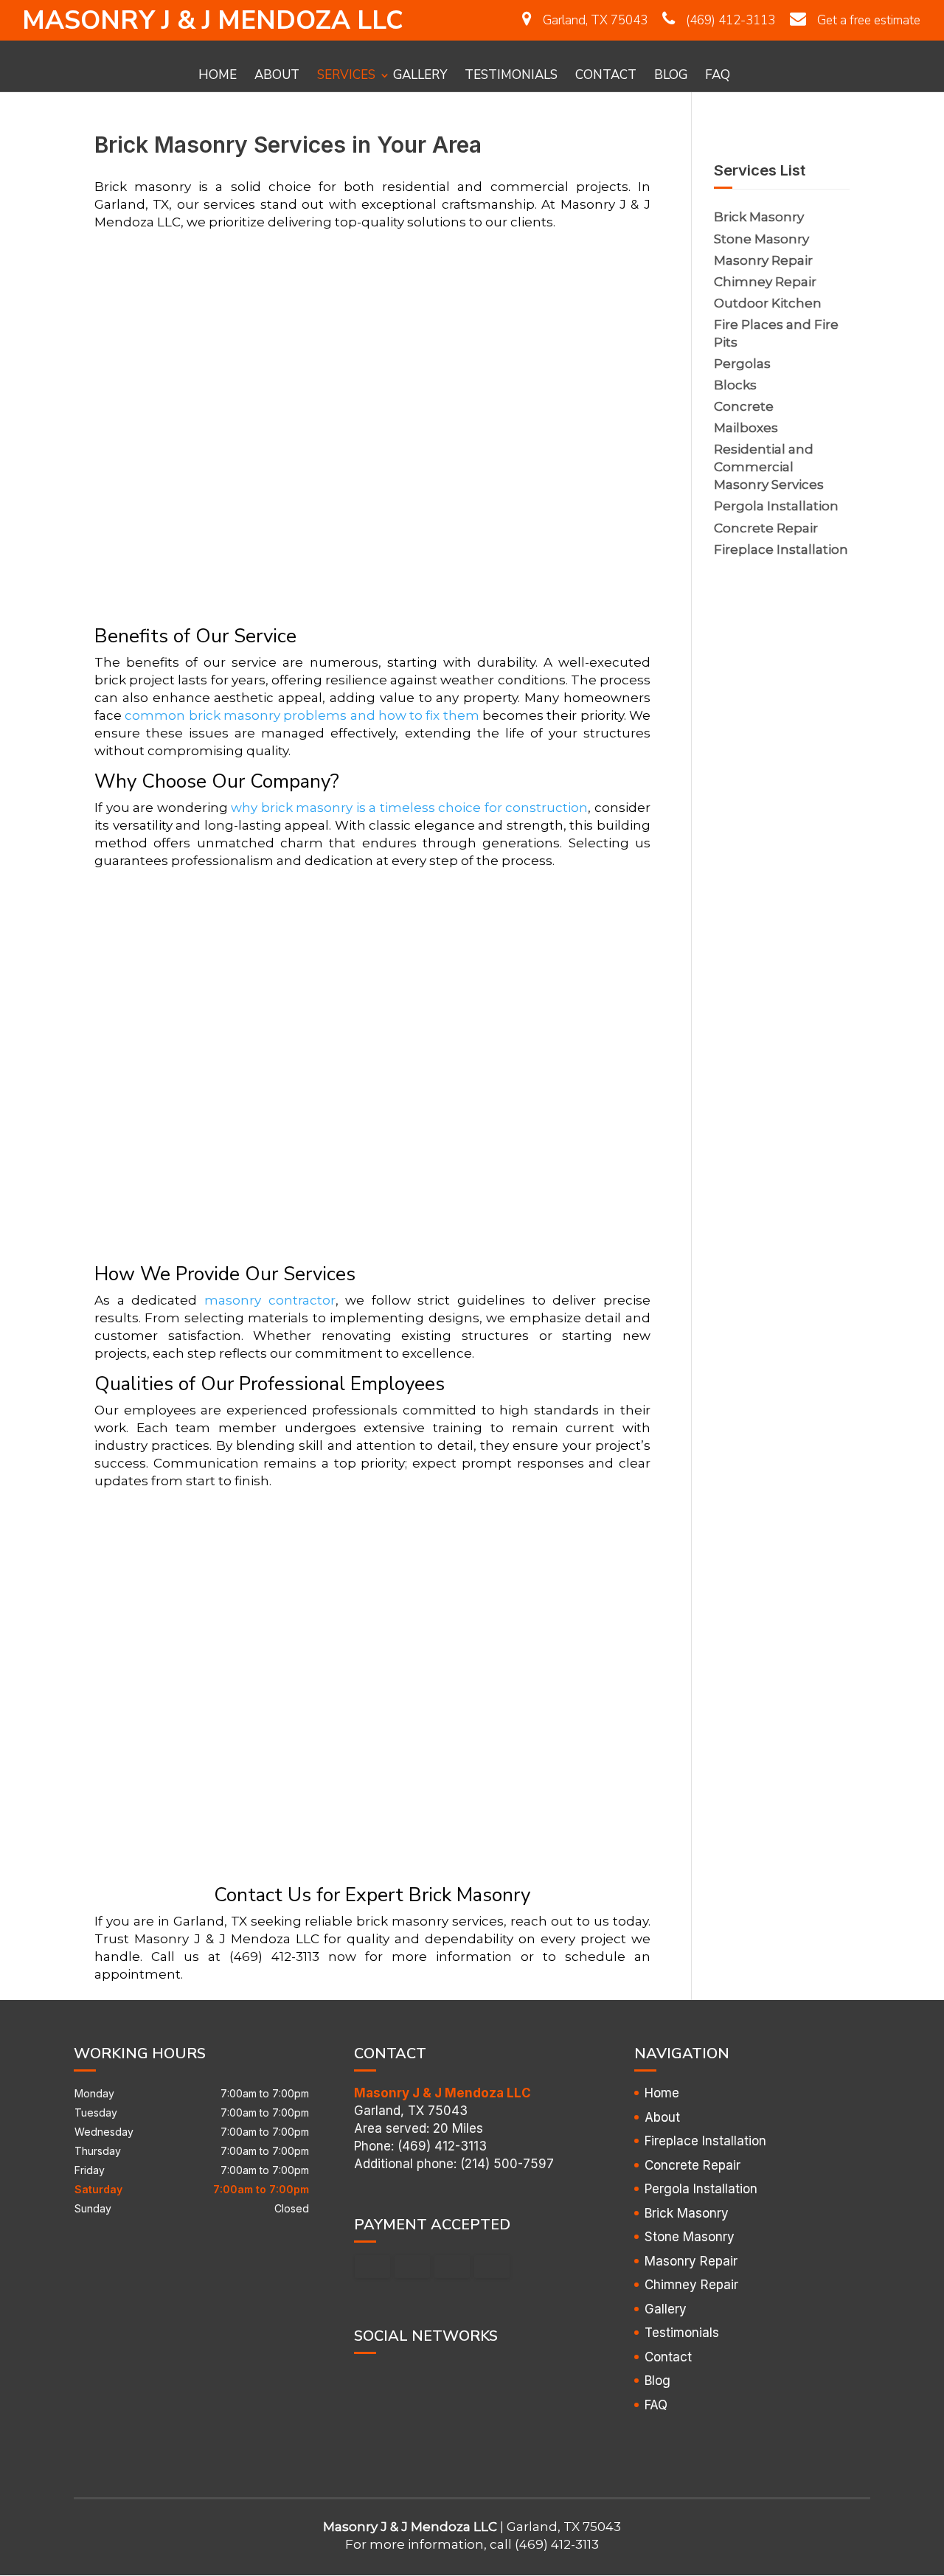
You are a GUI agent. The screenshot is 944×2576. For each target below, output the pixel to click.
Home (218, 73)
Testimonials (511, 73)
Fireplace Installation (705, 2141)
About (277, 73)
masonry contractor (270, 1300)
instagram (422, 2378)
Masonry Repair (691, 2261)
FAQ (718, 73)
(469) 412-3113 (730, 20)
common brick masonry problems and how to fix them (302, 715)
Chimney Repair (691, 2285)
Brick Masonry (687, 2213)
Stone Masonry (690, 2237)
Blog (671, 73)
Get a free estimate (869, 20)
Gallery (420, 73)
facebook (366, 2378)
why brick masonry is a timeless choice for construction (409, 808)
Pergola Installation (701, 2189)
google (394, 2378)
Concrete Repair (693, 2165)
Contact (606, 73)
